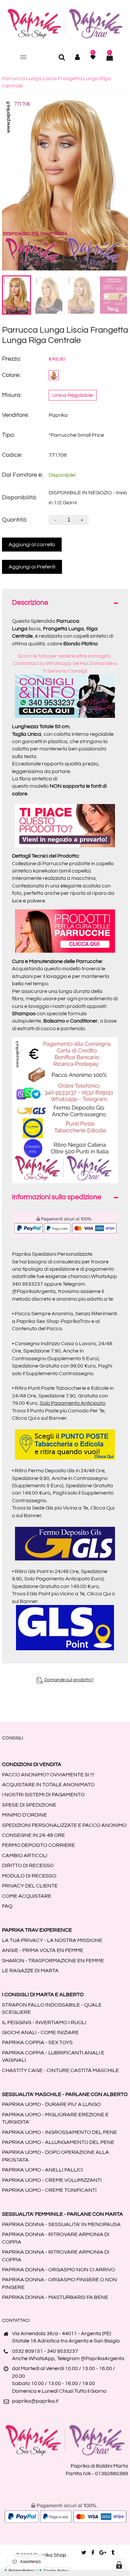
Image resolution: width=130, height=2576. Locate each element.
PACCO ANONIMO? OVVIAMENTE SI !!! (48, 1775)
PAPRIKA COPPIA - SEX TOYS (37, 2042)
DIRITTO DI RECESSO (28, 1865)
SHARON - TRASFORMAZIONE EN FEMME (53, 1961)
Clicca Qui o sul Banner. (40, 1418)
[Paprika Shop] (65, 23)
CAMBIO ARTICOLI (25, 1855)
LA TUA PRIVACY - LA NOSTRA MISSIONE (52, 1940)
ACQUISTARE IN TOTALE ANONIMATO (48, 1785)
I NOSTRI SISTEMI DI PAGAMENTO (43, 1795)
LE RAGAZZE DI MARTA (30, 1971)
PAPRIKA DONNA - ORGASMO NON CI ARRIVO (58, 2270)
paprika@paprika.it (35, 2401)
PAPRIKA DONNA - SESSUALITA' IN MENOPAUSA (61, 2224)
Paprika (58, 415)
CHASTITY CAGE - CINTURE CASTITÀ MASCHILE (60, 2070)
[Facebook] (93, 2553)
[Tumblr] (113, 2553)
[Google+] (103, 2553)
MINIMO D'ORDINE (24, 1815)
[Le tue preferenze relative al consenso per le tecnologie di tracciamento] (119, 2565)
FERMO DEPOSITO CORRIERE (38, 1845)
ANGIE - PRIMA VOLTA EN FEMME (43, 1950)
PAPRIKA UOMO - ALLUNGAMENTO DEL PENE (58, 2142)
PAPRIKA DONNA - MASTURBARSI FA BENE (55, 2297)
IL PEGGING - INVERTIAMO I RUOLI (44, 2022)
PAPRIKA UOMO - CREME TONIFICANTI (49, 2190)
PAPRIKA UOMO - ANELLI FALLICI (42, 2170)
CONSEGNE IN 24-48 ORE (33, 1835)
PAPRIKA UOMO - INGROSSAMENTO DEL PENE (59, 2132)
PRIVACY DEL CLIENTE (30, 1886)
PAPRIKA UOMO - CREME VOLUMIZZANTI (52, 2180)
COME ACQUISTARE (27, 1896)
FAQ (7, 1906)
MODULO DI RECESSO (29, 1876)
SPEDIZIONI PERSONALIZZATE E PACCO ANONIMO (64, 1825)
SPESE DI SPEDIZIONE (29, 1805)
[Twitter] (84, 2553)
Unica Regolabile (73, 395)
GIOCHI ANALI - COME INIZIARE (40, 2032)
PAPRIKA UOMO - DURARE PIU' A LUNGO (51, 2104)
